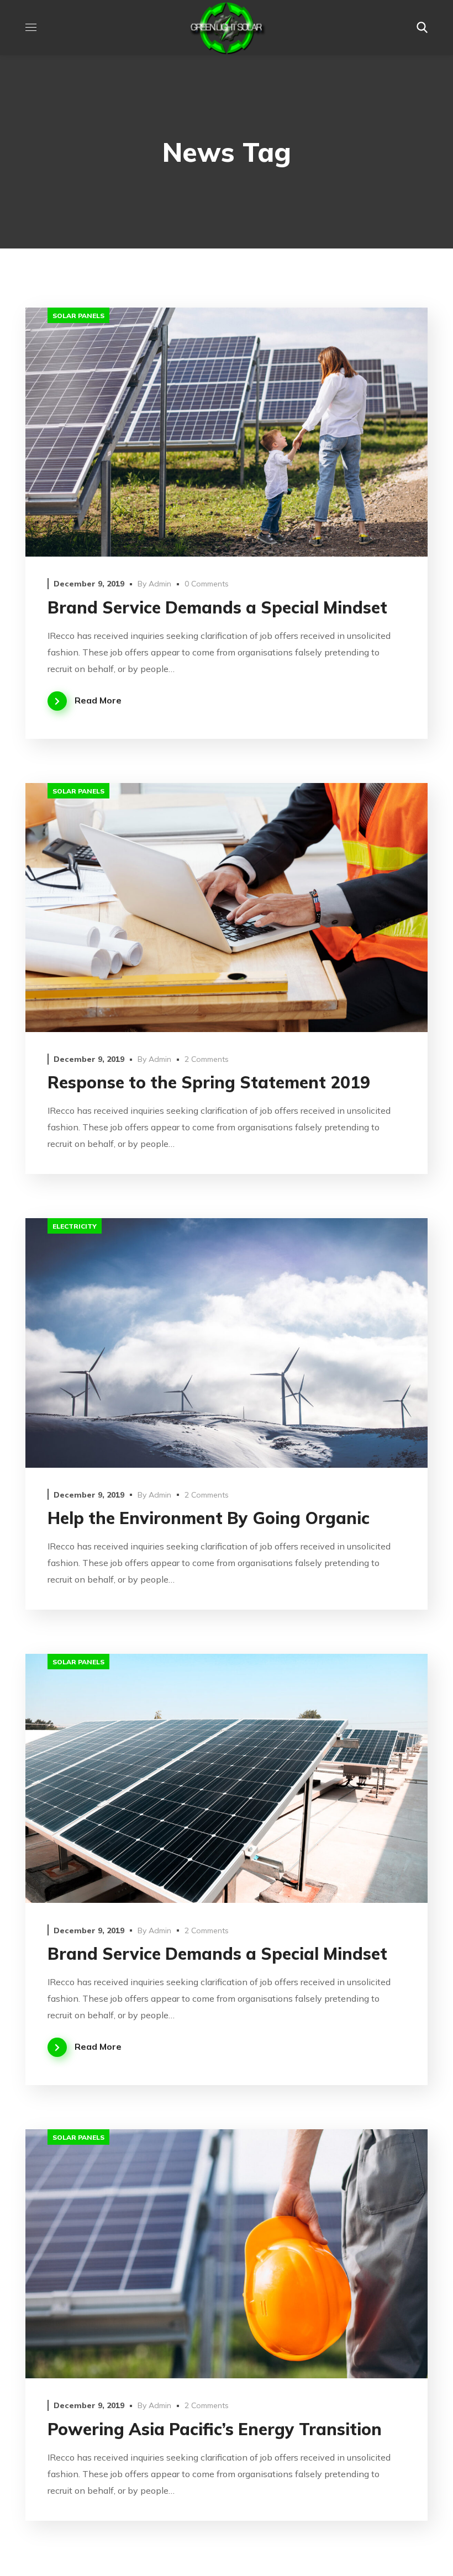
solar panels (78, 316)
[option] (227, 432)
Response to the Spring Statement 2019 (209, 1082)
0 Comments (207, 584)
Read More (98, 700)
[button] (422, 28)
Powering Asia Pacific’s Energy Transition (215, 2429)
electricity (75, 1226)
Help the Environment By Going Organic (209, 1518)
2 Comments (207, 1059)
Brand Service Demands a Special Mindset (217, 607)
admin (160, 584)
